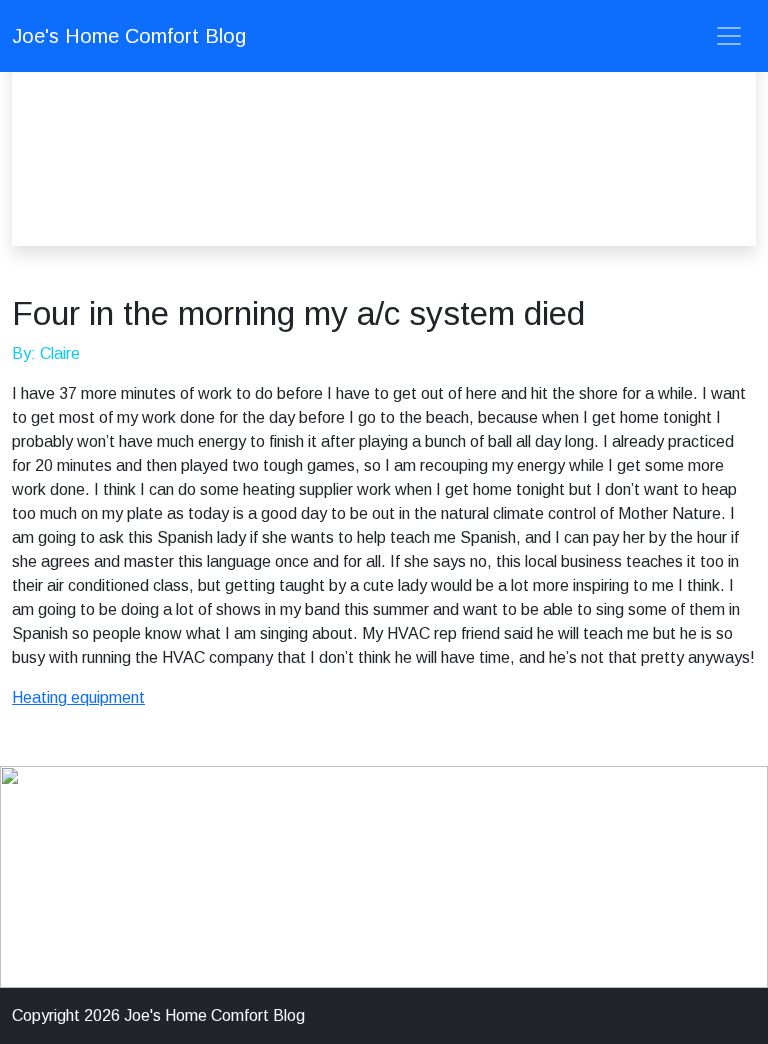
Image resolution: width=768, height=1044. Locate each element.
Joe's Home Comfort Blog (129, 36)
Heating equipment (78, 697)
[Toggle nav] (729, 36)
